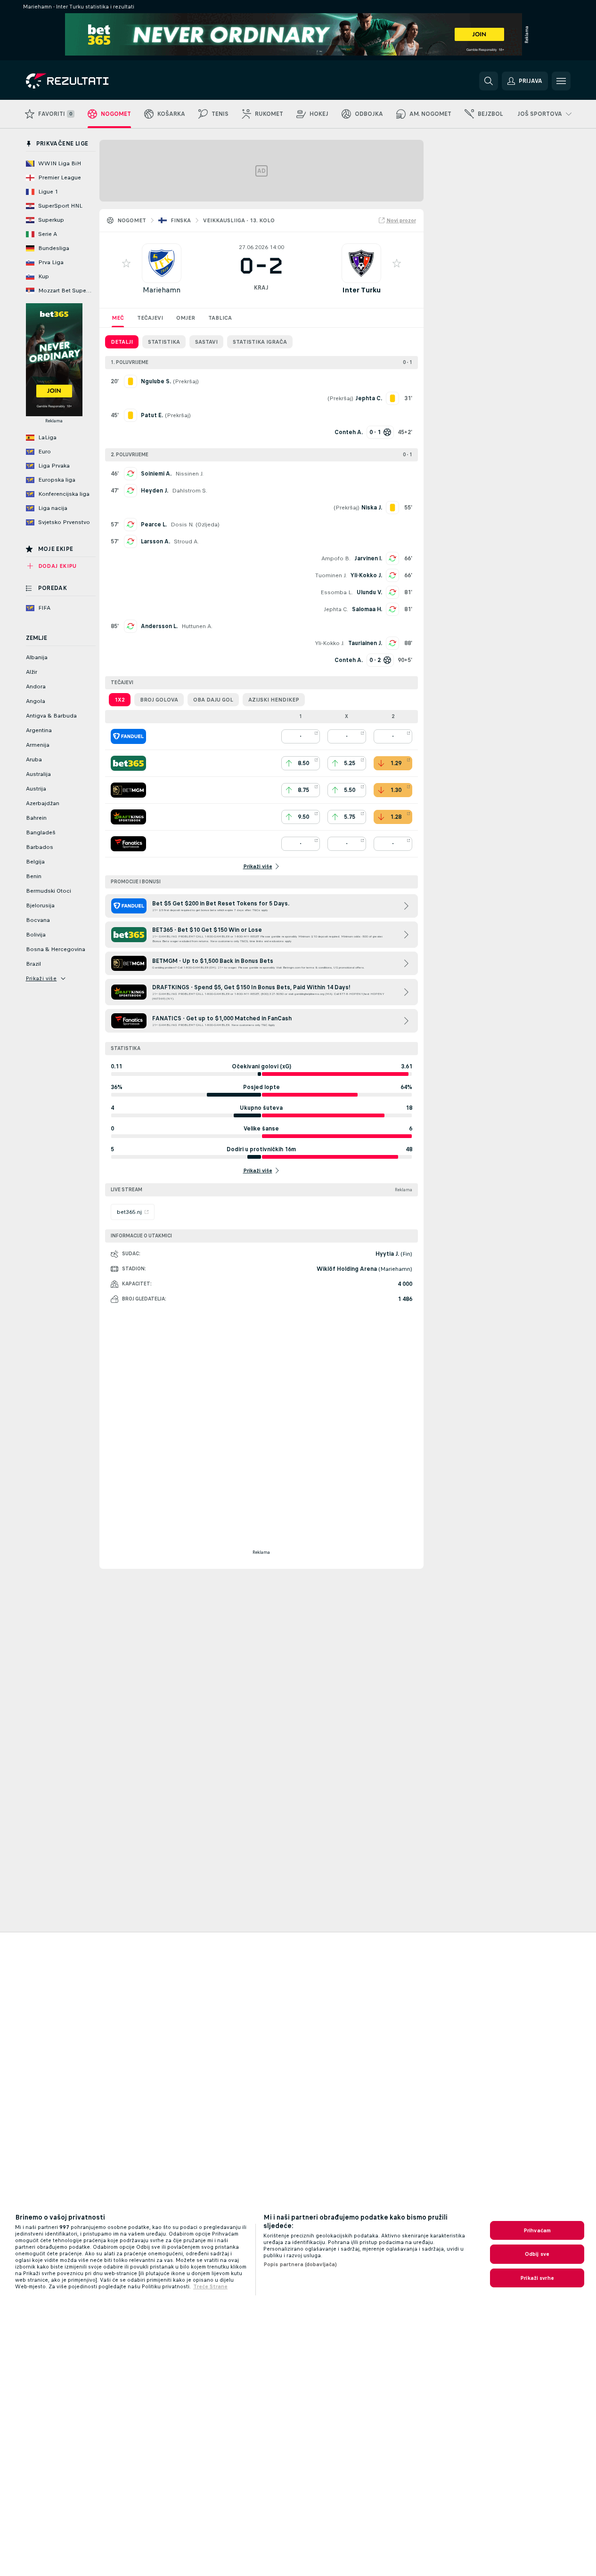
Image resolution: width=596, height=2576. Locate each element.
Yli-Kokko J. (366, 575)
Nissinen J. (189, 474)
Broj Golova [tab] (159, 700)
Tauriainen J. (365, 643)
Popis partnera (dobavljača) (300, 2264)
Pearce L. (154, 525)
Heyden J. (155, 491)
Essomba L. (337, 592)
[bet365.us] (128, 763)
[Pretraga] (489, 81)
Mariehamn (162, 290)
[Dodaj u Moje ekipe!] (126, 263)
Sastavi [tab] (206, 342)
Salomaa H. (367, 609)
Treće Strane (210, 2286)
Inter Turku (361, 290)
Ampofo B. (336, 558)
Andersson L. (159, 626)
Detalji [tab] (122, 342)
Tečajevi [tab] (150, 318)
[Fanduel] (128, 736)
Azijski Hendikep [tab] (274, 700)
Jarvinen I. (368, 558)
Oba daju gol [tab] (213, 700)
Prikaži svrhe (537, 2278)
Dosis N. (182, 525)
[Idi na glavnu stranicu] (91, 81)
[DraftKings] (128, 817)
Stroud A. (186, 541)
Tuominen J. (331, 575)
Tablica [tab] (220, 318)
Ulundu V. (369, 592)
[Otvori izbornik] (561, 81)
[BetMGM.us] (128, 790)
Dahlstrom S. (190, 491)
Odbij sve (537, 2254)
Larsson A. (155, 541)
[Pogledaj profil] (162, 263)
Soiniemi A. (156, 474)
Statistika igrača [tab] (260, 342)
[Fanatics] (128, 844)
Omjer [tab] (186, 318)
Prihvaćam (537, 2230)
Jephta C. (336, 609)
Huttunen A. (197, 626)
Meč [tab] (118, 318)
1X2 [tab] (120, 700)
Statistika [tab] (164, 342)
